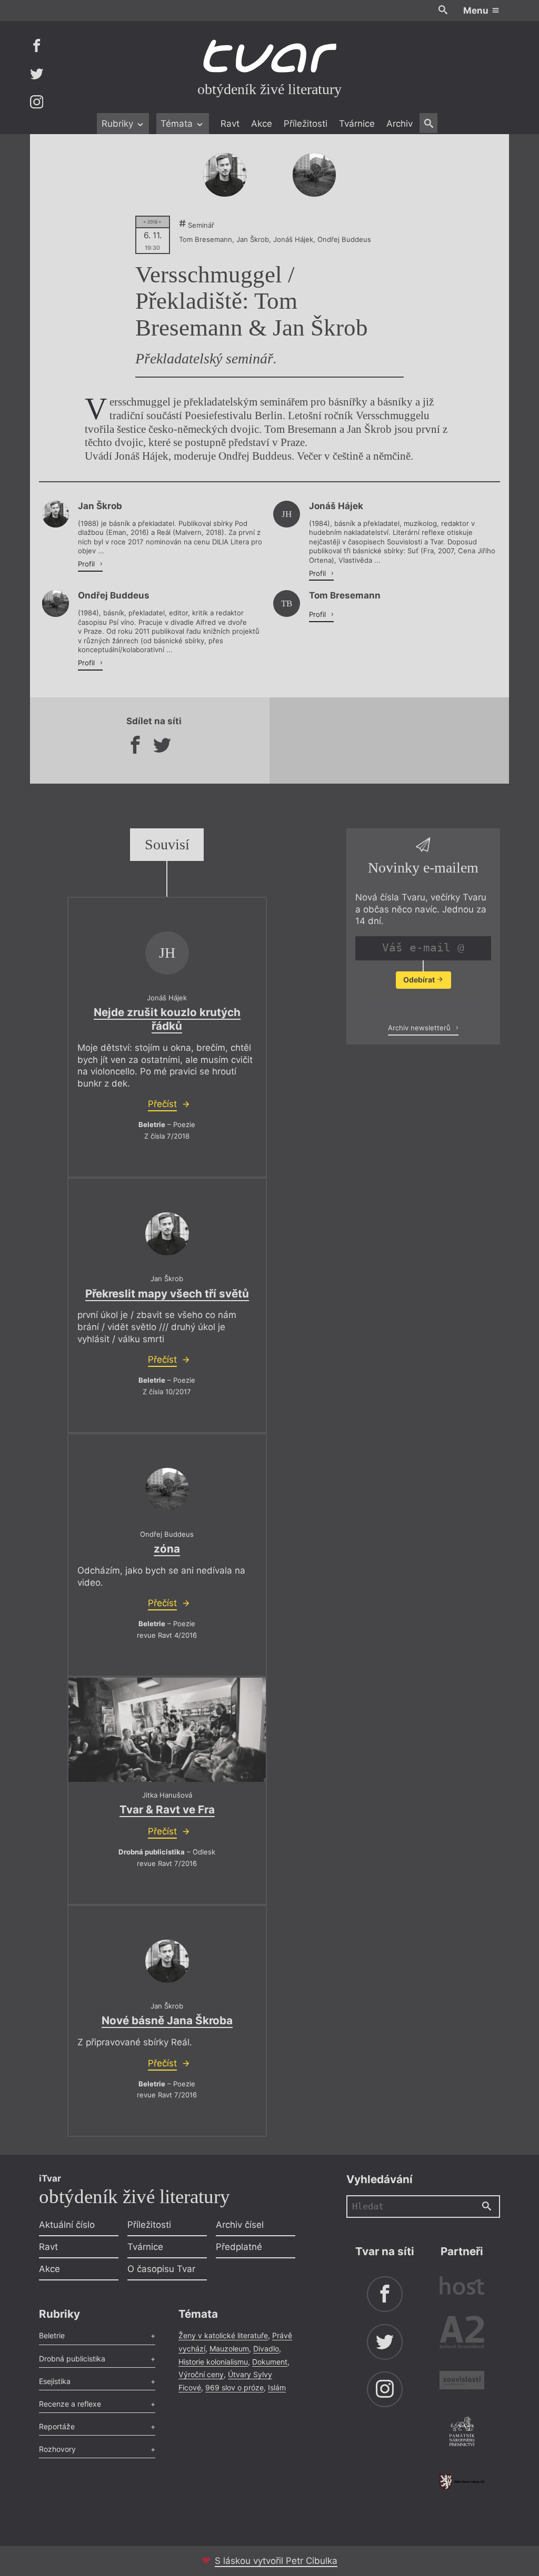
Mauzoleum (229, 2349)
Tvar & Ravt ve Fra (167, 1809)
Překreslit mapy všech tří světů (167, 1294)
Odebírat (420, 980)
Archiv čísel (240, 2225)
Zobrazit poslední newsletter (420, 1006)
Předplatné (239, 2247)
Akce (262, 124)
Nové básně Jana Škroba (167, 2020)
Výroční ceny (201, 2374)
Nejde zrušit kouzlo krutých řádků (167, 1019)
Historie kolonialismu (213, 2362)
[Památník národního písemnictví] (462, 2433)
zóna (167, 1549)
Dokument (270, 2362)
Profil (87, 564)
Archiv (400, 124)
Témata (178, 124)
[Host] (462, 2287)
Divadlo (266, 2349)
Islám (277, 2387)
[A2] (462, 2334)
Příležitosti (306, 124)
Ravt (230, 124)
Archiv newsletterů (420, 1028)
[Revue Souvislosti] (462, 2382)
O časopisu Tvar (161, 2269)
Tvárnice (357, 124)
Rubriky (119, 124)
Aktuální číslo (67, 2225)
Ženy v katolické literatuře (223, 2335)
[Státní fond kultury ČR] (462, 2482)
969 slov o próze (234, 2387)
